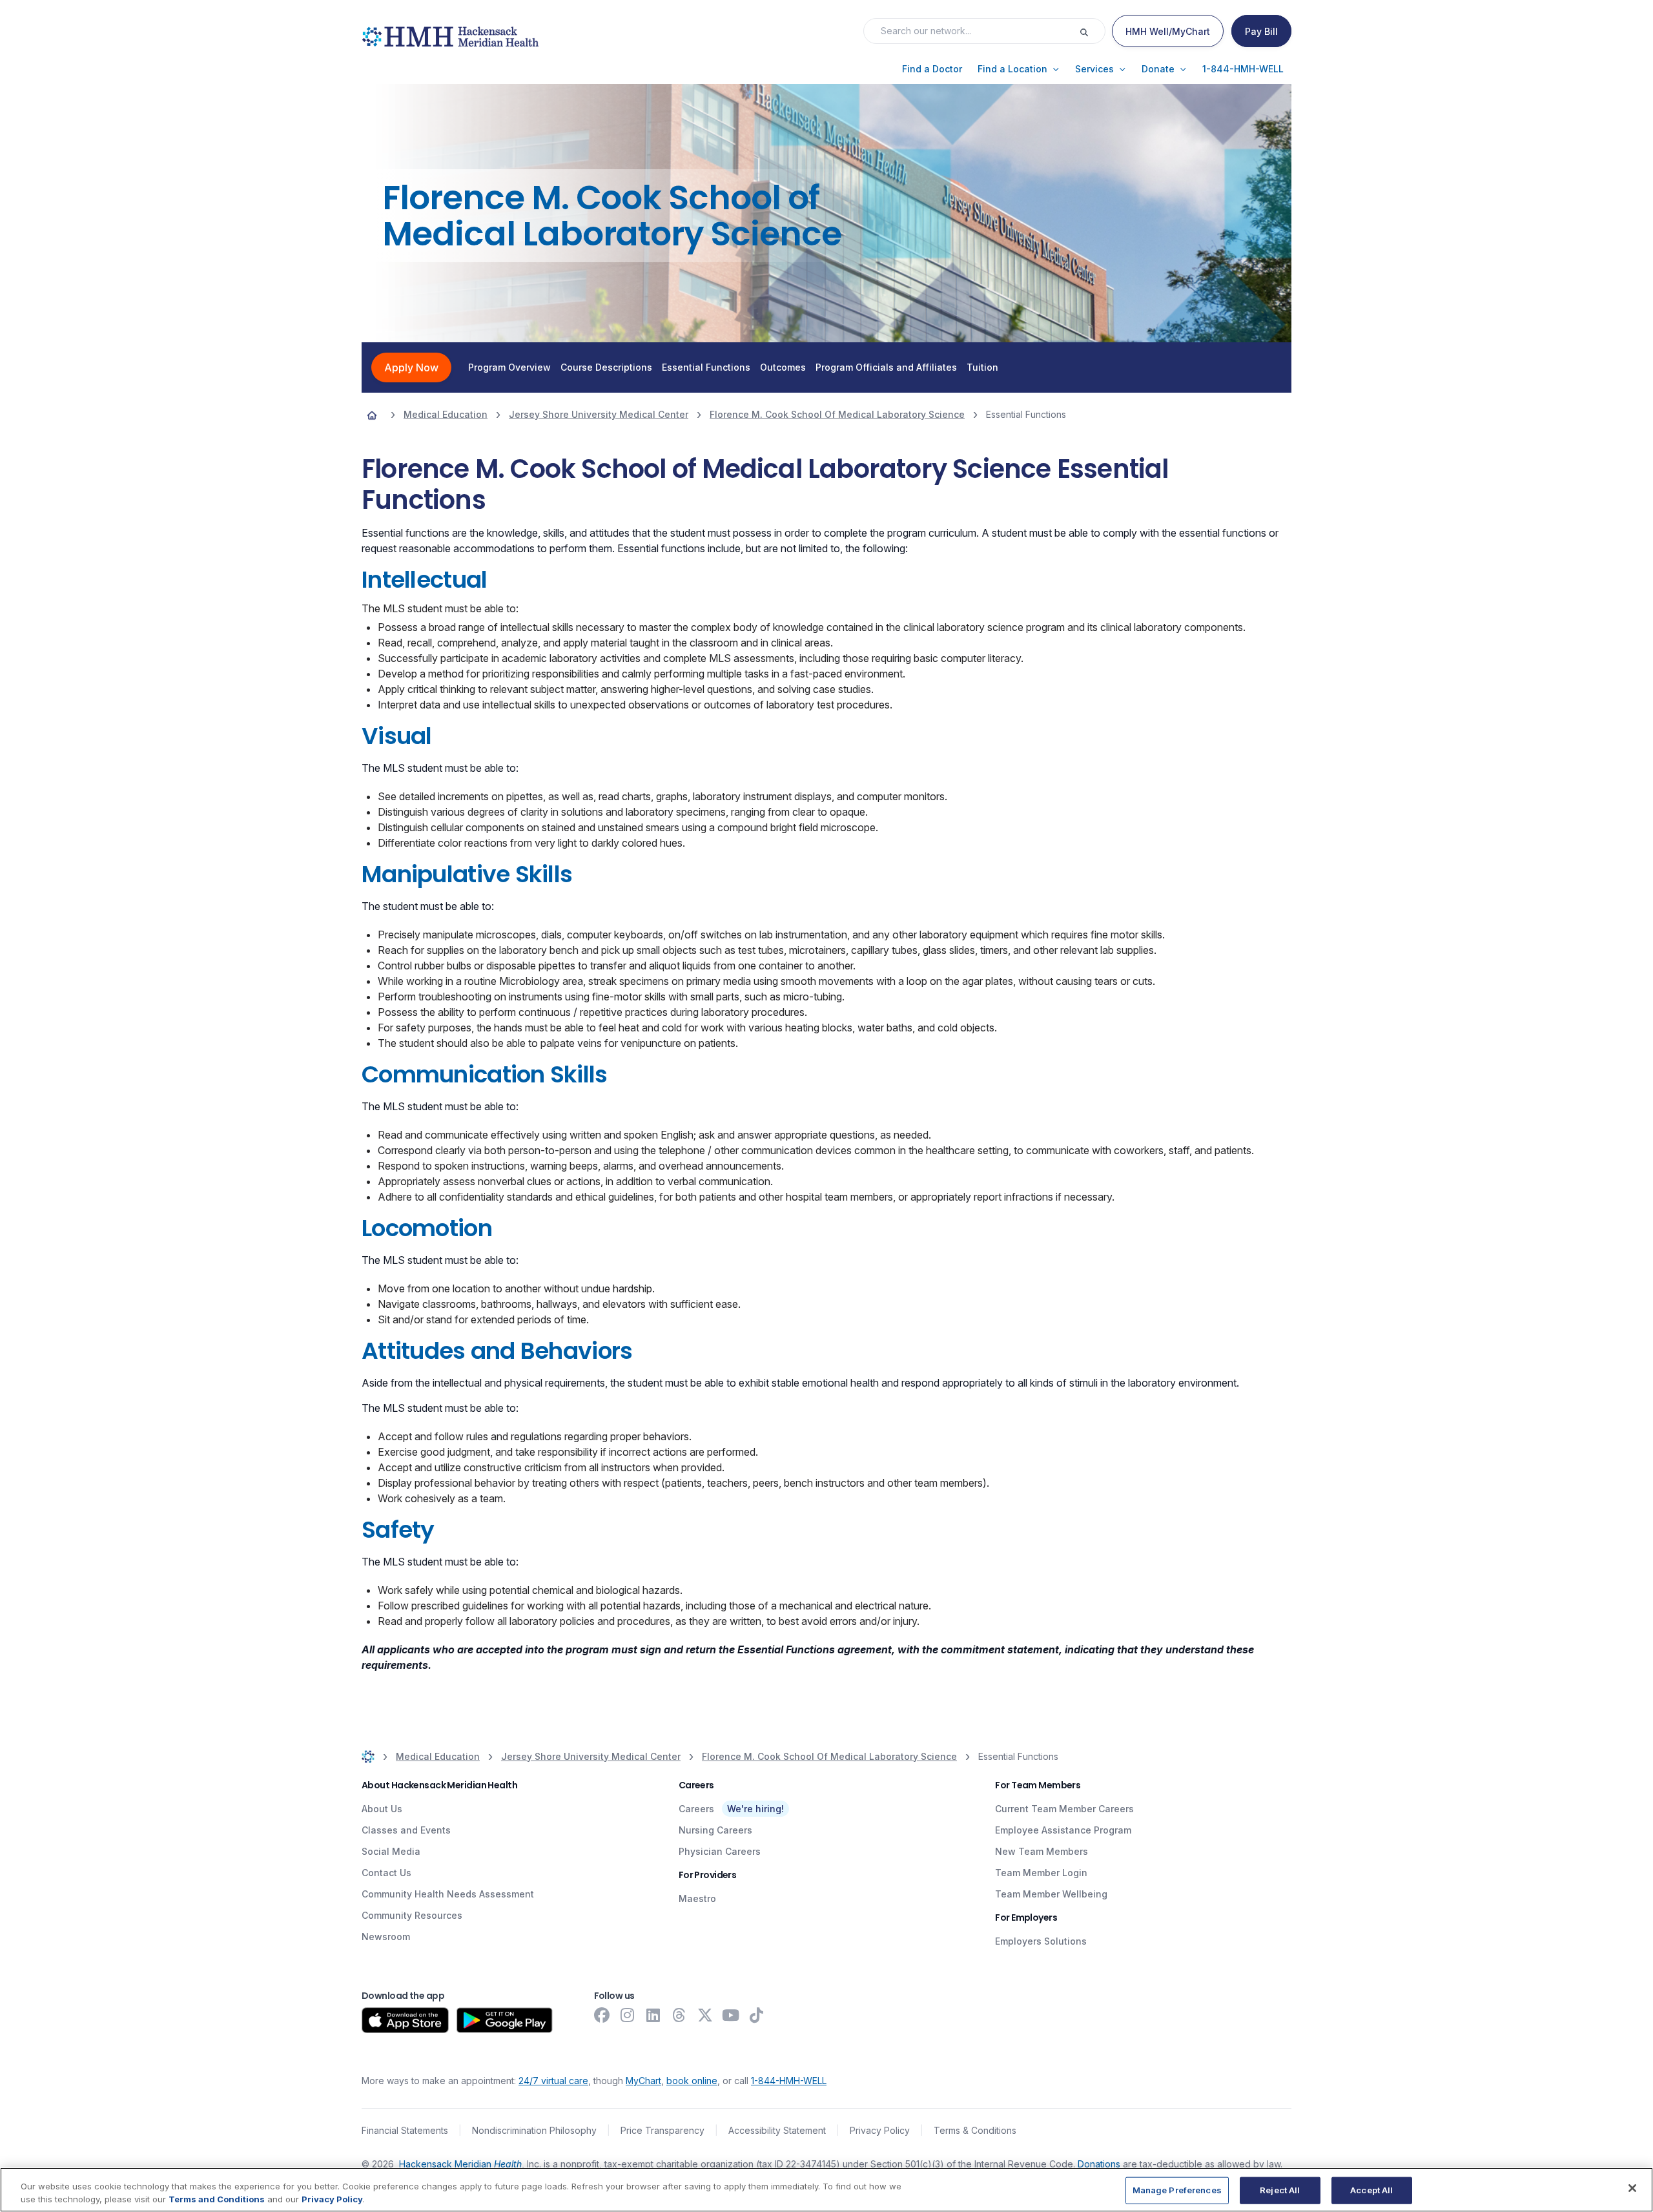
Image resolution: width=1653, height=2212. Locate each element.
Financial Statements (405, 2130)
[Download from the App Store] (405, 2020)
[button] (932, 69)
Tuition (982, 367)
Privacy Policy (880, 2130)
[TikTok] (757, 2015)
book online (692, 2081)
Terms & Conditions (975, 2130)
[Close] (1632, 2188)
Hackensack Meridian (460, 2164)
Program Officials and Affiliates (886, 367)
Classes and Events (406, 1830)
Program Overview (509, 367)
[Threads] (679, 2015)
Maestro (697, 1898)
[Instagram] (628, 2015)
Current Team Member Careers (1064, 1809)
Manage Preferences (1177, 2190)
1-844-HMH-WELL (789, 2081)
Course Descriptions (606, 367)
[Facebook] (602, 2015)
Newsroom (386, 1937)
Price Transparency (662, 2130)
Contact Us (386, 1873)
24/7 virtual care (553, 2081)
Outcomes (783, 367)
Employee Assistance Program (1063, 1830)
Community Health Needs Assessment (448, 1894)
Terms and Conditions (217, 2198)
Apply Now (411, 367)
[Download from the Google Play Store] (505, 2020)
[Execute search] (1092, 31)
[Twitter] (705, 2015)
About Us (382, 1809)
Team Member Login (1041, 1873)
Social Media (391, 1851)
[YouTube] (731, 2015)
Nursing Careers (715, 1830)
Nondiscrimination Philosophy (534, 2130)
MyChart (643, 2081)
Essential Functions (706, 367)
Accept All (1371, 2190)
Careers (696, 1809)
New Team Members (1042, 1851)
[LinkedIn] (653, 2015)
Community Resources (412, 1915)
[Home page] (372, 415)
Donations (1099, 2164)
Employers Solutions (1041, 1941)
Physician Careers (720, 1851)
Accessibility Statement (777, 2130)
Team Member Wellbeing (1051, 1894)
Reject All (1280, 2190)
